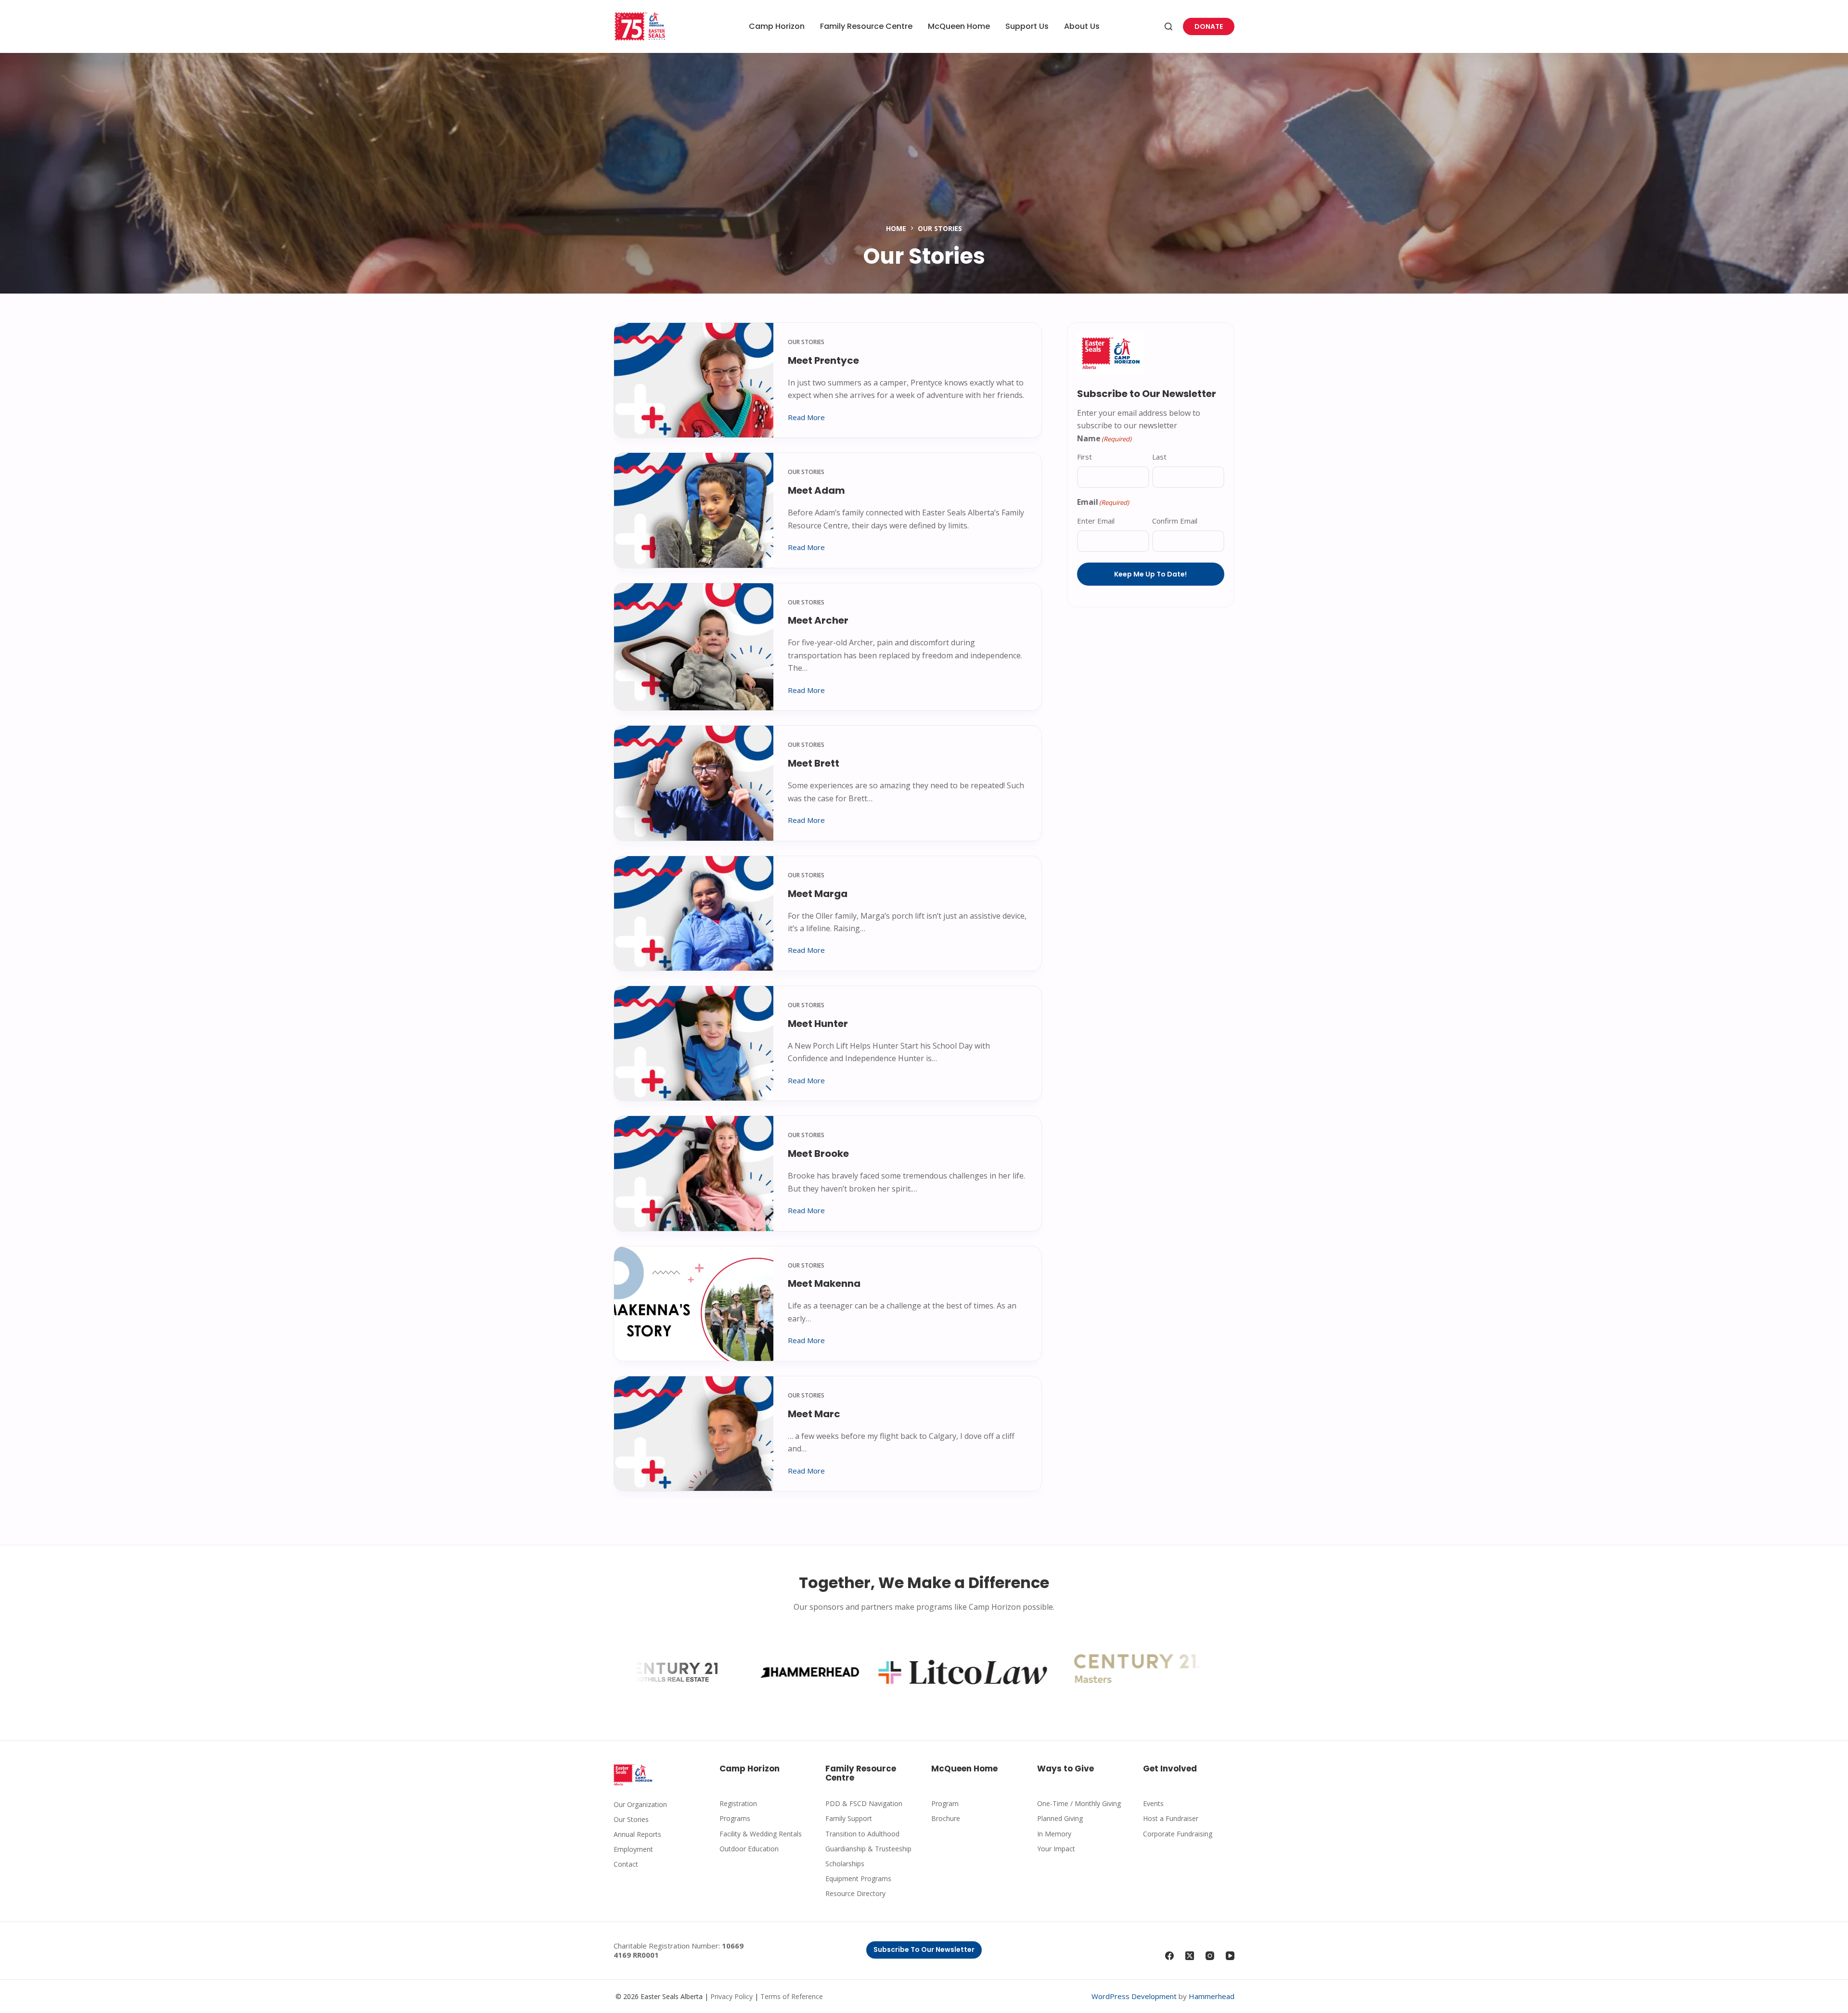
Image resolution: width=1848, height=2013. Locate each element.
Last (1159, 457)
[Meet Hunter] (694, 1043)
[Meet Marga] (694, 913)
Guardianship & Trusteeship (868, 1849)
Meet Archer (818, 620)
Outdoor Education (749, 1849)
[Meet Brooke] (694, 1173)
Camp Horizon (777, 26)
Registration (738, 1803)
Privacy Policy (731, 1996)
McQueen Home (959, 26)
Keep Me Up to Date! (1150, 574)
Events (1153, 1803)
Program (945, 1803)
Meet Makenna (824, 1283)
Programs (735, 1818)
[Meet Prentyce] (694, 380)
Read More (806, 418)
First (1084, 457)
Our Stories (806, 342)
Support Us (1027, 26)
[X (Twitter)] (1190, 1956)
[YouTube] (1230, 1956)
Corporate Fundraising (1178, 1834)
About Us (1082, 26)
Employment (633, 1849)
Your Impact (1056, 1849)
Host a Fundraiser (1171, 1818)
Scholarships (845, 1864)
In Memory (1054, 1834)
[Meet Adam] (694, 510)
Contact (626, 1864)
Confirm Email (1175, 521)
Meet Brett (814, 763)
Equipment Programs (858, 1878)
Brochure (946, 1818)
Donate (1209, 26)
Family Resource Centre (866, 26)
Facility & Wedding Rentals (761, 1834)
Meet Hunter (818, 1024)
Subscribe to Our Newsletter (924, 1949)
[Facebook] (1169, 1956)
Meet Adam (816, 490)
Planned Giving (1060, 1818)
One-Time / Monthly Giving (1079, 1803)
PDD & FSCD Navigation (864, 1803)
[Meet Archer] (694, 647)
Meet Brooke (818, 1154)
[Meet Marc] (694, 1434)
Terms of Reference (792, 1996)
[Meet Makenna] (694, 1304)
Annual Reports (637, 1834)
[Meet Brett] (694, 783)
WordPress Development (1134, 1996)
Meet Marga (818, 894)
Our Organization (640, 1804)
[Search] (1168, 26)
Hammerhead (1212, 1996)
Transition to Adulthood (862, 1834)
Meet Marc (814, 1414)
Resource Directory (855, 1893)
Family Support (849, 1818)
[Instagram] (1210, 1956)
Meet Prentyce (823, 360)
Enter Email (1096, 521)
